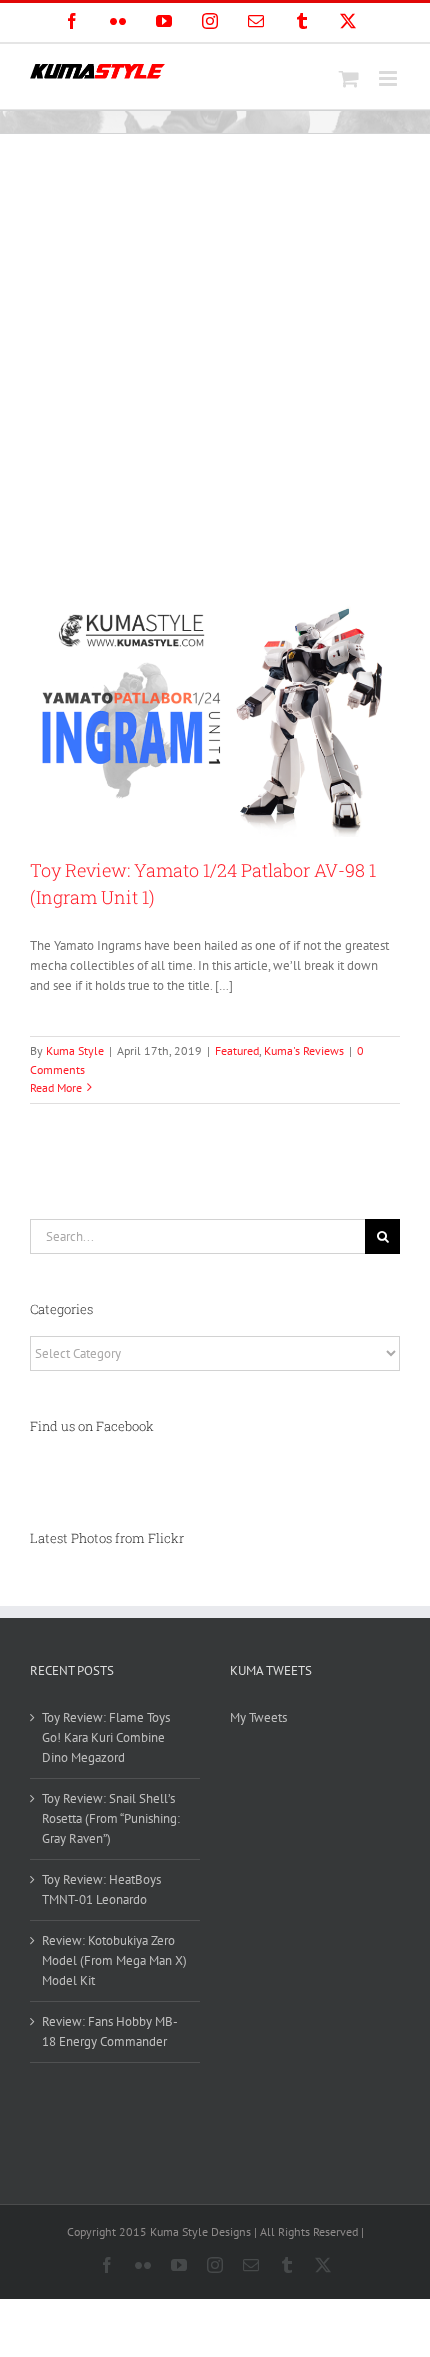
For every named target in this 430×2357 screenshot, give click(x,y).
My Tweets (258, 1717)
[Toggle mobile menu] (389, 78)
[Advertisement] (215, 359)
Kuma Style (75, 1050)
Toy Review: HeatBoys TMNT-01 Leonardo (101, 1889)
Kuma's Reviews (304, 1050)
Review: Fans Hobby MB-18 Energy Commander (110, 2031)
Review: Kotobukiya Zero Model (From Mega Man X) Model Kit (114, 1960)
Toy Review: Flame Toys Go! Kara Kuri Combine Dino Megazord (106, 1737)
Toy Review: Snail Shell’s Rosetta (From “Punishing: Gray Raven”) (111, 1818)
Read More (56, 1087)
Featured (237, 1050)
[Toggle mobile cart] (349, 78)
